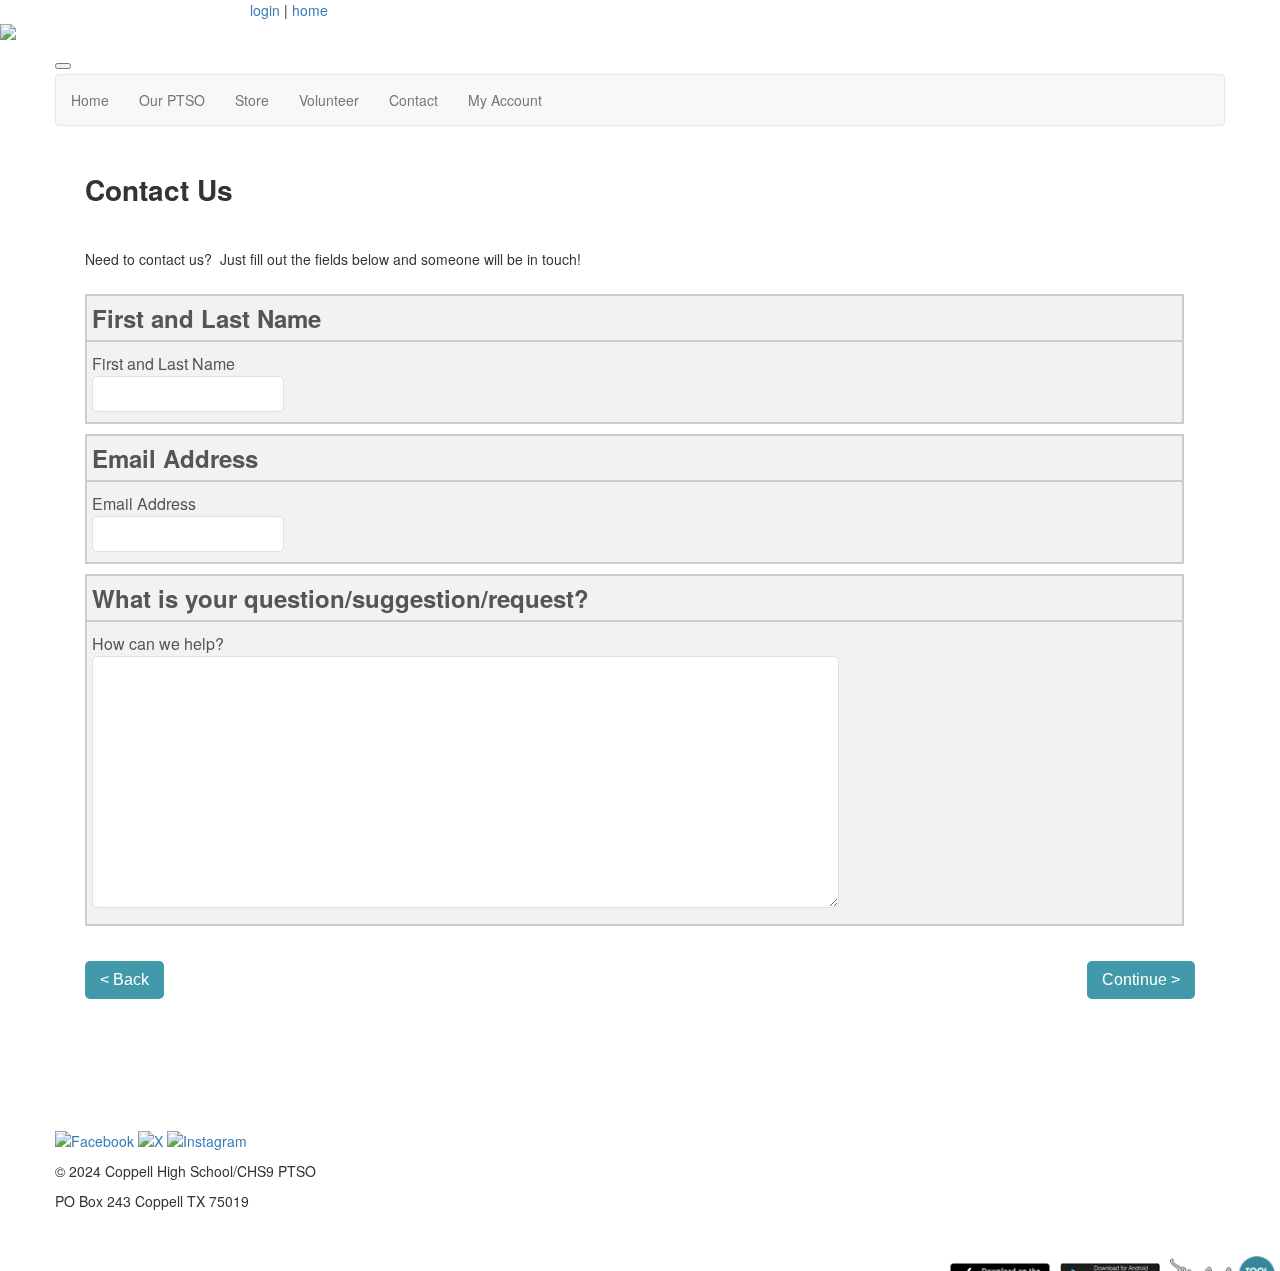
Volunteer (329, 100)
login (265, 10)
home (310, 10)
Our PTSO (172, 100)
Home (90, 100)
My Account (505, 100)
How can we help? (158, 643)
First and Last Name (163, 363)
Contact (413, 100)
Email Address (144, 503)
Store (252, 100)
